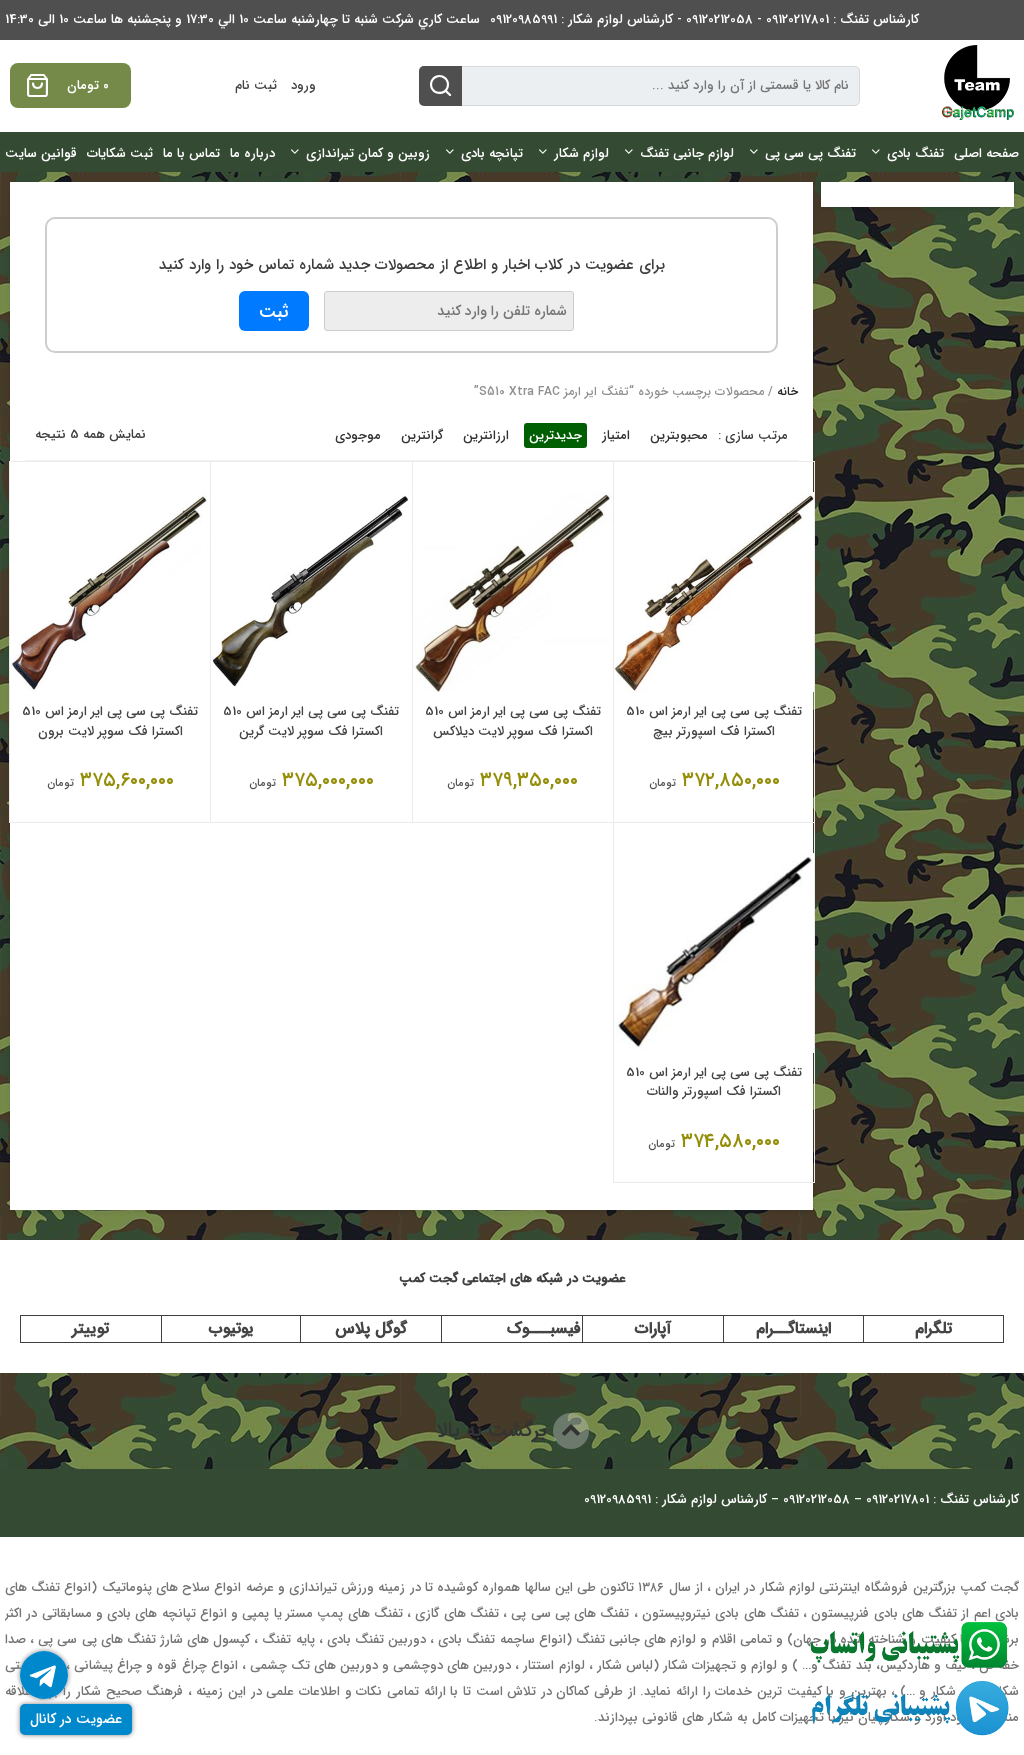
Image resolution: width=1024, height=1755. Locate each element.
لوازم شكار (581, 153)
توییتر (90, 1328)
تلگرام (933, 1328)
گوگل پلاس (371, 1328)
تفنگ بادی (915, 153)
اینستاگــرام (793, 1328)
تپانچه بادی (492, 153)
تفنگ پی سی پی (810, 153)
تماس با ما (191, 153)
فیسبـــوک (544, 1328)
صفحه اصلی (986, 153)
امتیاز (616, 435)
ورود (303, 85)
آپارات (653, 1328)
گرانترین (422, 435)
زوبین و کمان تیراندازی (368, 153)
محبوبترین (679, 435)
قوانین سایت (41, 153)
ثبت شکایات (120, 153)
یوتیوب (231, 1328)
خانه (787, 391)
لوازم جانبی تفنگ (687, 153)
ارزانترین (486, 435)
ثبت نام (256, 85)
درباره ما (252, 153)
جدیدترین (555, 435)
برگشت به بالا (494, 1430)
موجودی (358, 435)
